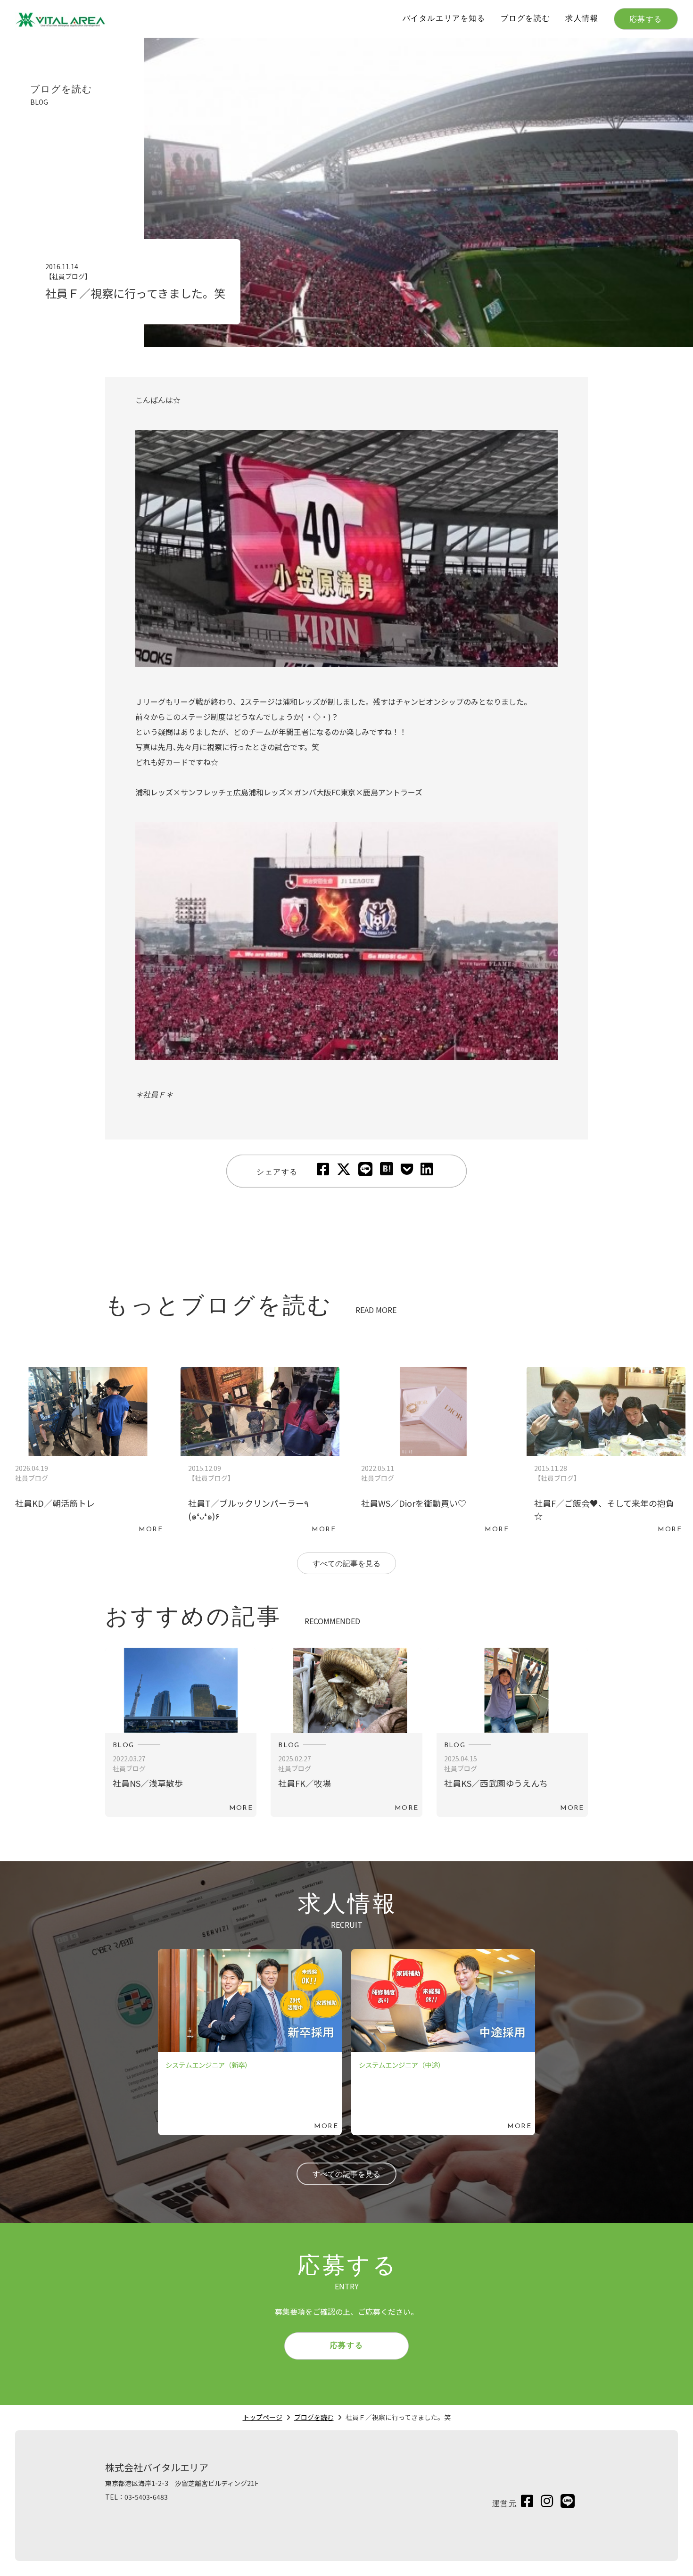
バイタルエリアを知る (444, 19)
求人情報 (582, 19)
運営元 (505, 2504)
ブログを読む (526, 19)
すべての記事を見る (346, 1564)
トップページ (263, 2417)
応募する (646, 20)
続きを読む (87, 1453)
